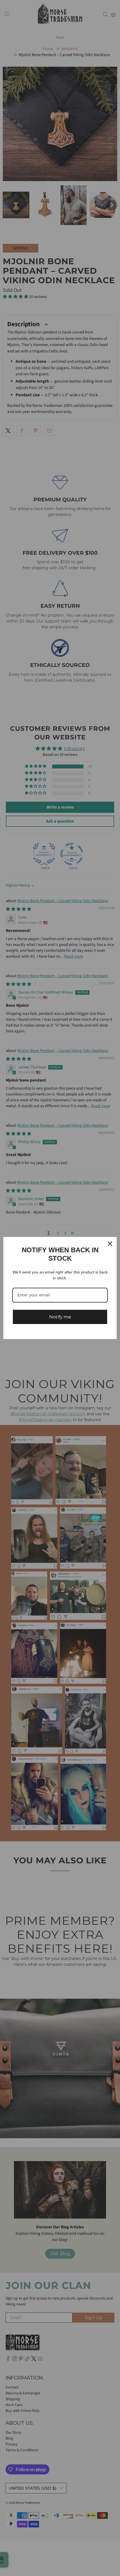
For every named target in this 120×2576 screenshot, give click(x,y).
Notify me (60, 1317)
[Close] (110, 1244)
